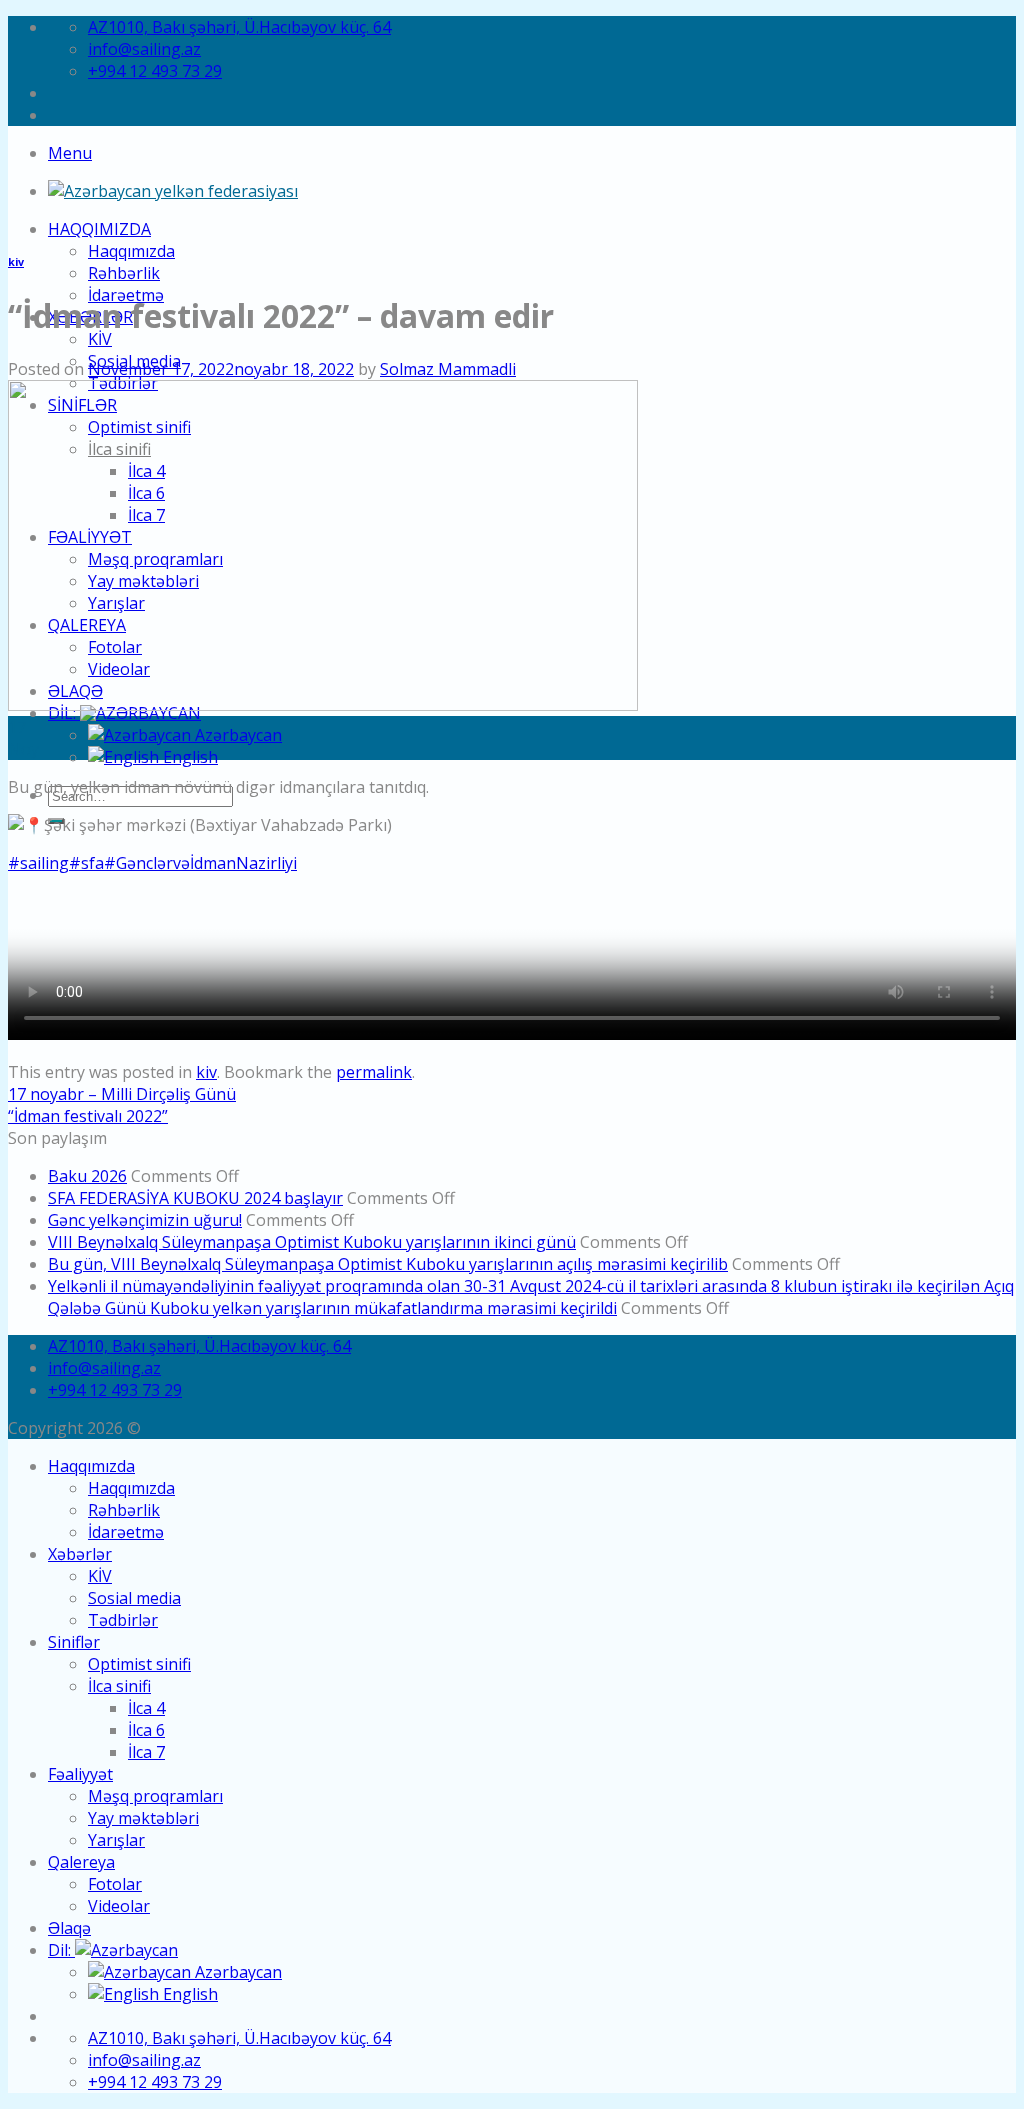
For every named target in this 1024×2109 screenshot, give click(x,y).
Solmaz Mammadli (448, 369)
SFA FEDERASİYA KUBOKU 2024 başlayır (195, 1198)
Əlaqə (69, 1928)
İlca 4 (146, 1708)
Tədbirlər (123, 1620)
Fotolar (115, 1884)
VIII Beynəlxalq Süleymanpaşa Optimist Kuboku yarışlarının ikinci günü (312, 1242)
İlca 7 (146, 1752)
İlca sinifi (119, 1686)
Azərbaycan (236, 735)
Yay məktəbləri (143, 1818)
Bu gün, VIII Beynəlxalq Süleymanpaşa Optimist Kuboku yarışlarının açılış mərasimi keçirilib (388, 1264)
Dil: (61, 1950)
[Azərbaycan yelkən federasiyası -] (173, 191)
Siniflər (74, 1642)
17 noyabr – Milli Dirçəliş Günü (122, 1094)
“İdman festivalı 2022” (88, 1116)
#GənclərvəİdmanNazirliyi (200, 863)
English (188, 757)
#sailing (38, 863)
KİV (100, 339)
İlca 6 (146, 1730)
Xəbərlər (80, 1554)
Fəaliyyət (80, 1774)
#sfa (86, 863)
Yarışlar (116, 1840)
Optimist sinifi (139, 1664)
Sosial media (134, 1598)
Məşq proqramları (155, 1796)
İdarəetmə (126, 1532)
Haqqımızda (99, 229)
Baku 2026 (87, 1176)
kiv (16, 262)
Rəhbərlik (124, 273)
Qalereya (81, 1862)
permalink (374, 1072)
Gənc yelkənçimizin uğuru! (145, 1220)
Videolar (119, 1906)
